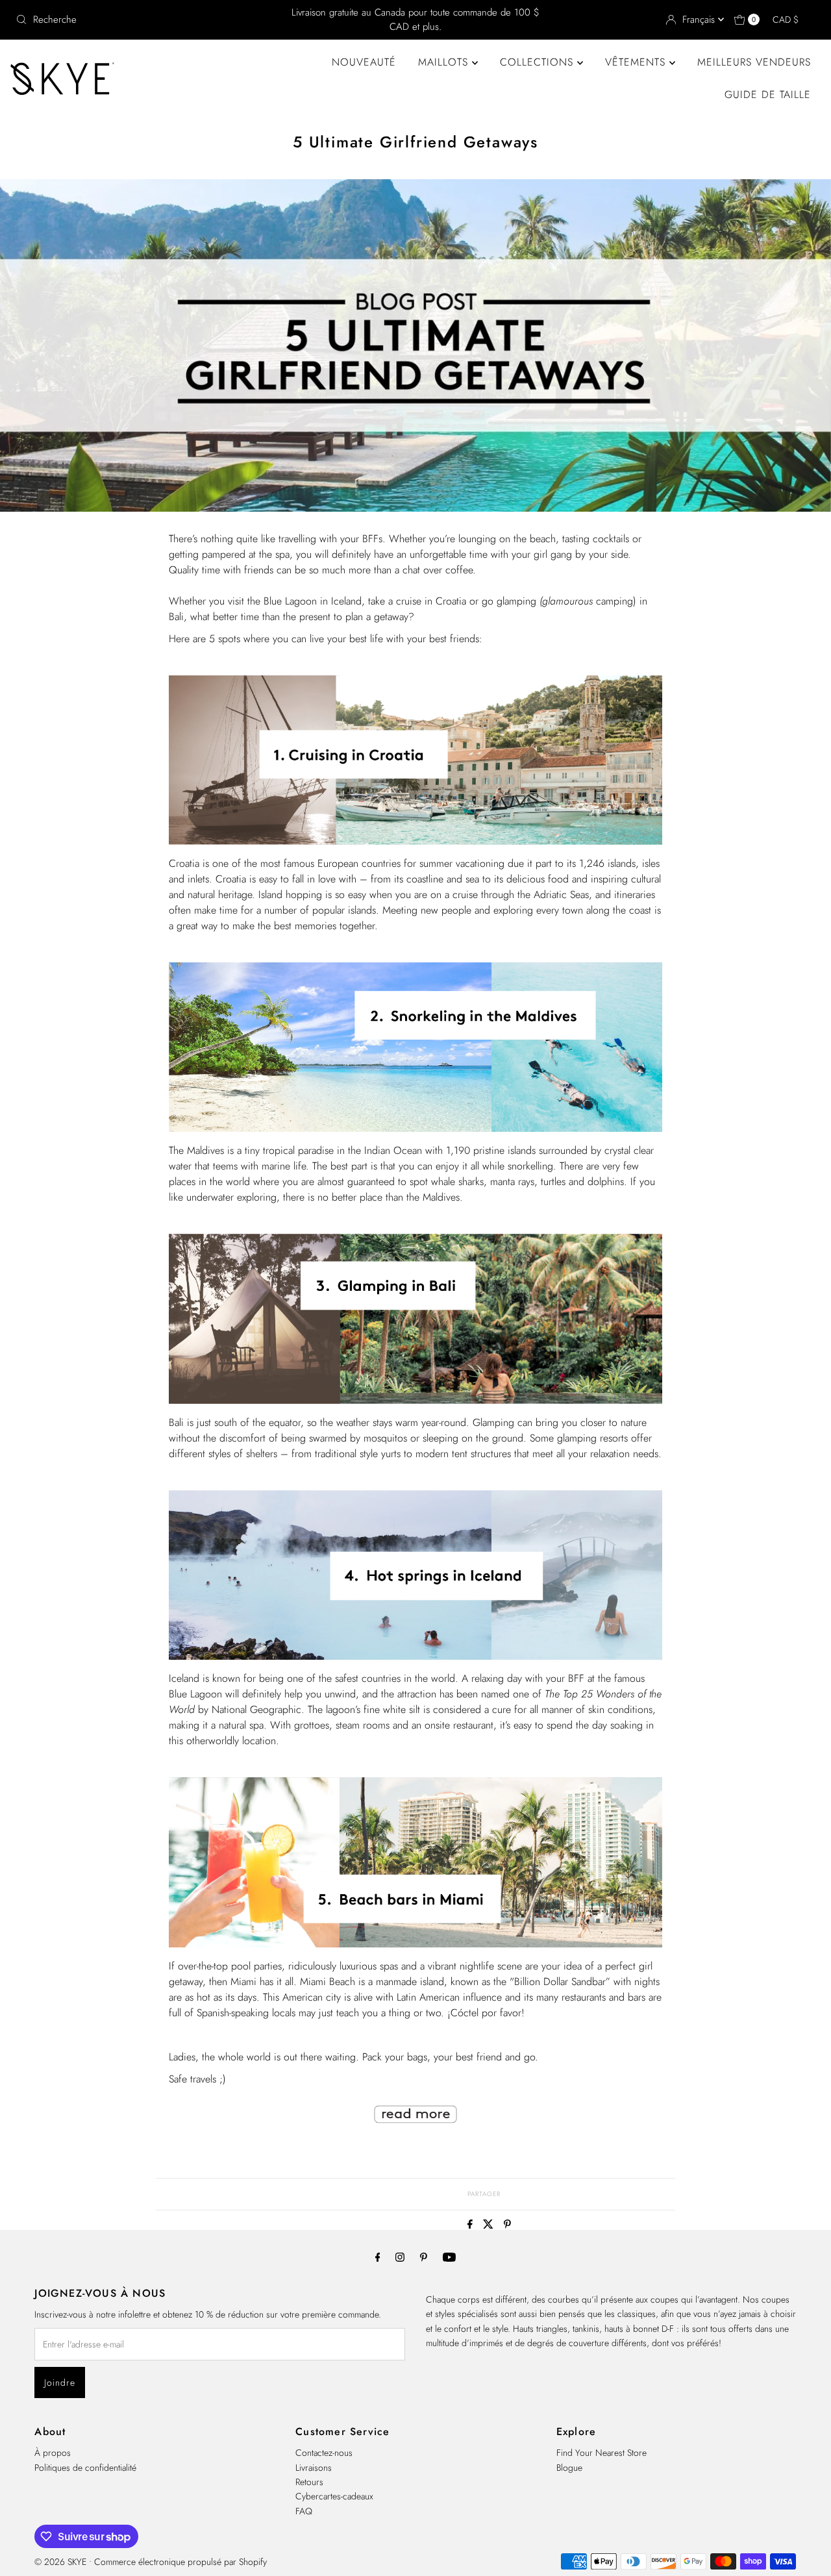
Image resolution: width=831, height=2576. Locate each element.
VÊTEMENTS (637, 62)
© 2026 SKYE (60, 2562)
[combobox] (142, 19)
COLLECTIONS (539, 62)
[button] (792, 19)
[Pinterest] (424, 2257)
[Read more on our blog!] (415, 2131)
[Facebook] (378, 2257)
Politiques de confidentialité (85, 2468)
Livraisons (314, 2468)
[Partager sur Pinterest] (507, 2225)
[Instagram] (400, 2257)
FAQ (304, 2511)
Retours (309, 2482)
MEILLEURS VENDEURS (754, 62)
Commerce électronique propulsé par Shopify (180, 2562)
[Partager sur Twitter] (490, 2225)
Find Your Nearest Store (602, 2453)
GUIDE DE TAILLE (768, 94)
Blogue (569, 2468)
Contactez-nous (324, 2453)
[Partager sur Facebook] (472, 2225)
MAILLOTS (445, 62)
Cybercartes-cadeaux (334, 2496)
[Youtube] (449, 2257)
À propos (53, 2453)
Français (700, 19)
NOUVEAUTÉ (364, 62)
